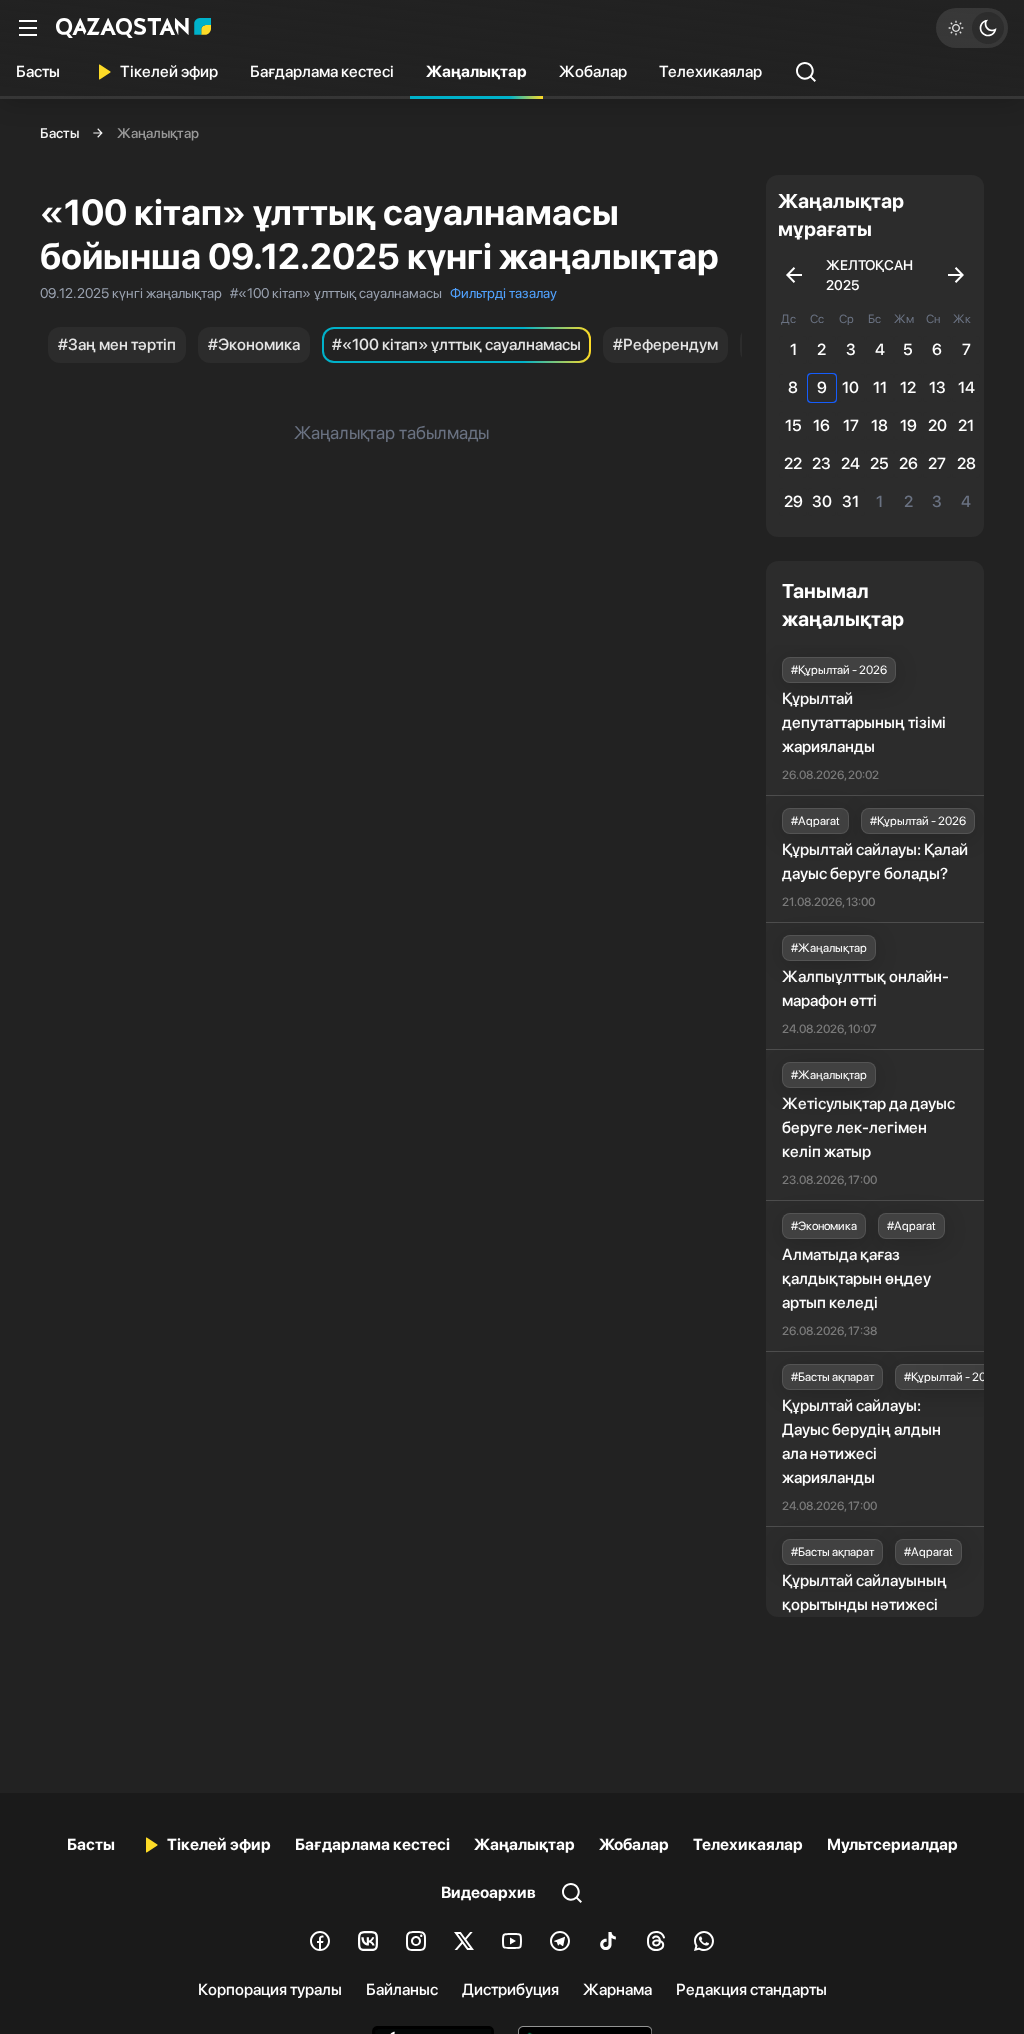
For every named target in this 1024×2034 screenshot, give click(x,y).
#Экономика (254, 344)
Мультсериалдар (892, 1844)
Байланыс (402, 1989)
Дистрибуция (510, 1989)
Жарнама (617, 1989)
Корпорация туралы (270, 1989)
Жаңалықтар (476, 71)
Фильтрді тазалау (503, 293)
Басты (38, 71)
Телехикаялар (710, 71)
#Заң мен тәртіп (117, 344)
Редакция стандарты (751, 1989)
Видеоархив (488, 1892)
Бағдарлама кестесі (322, 71)
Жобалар (593, 71)
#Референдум (665, 344)
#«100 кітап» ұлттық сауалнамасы (456, 344)
